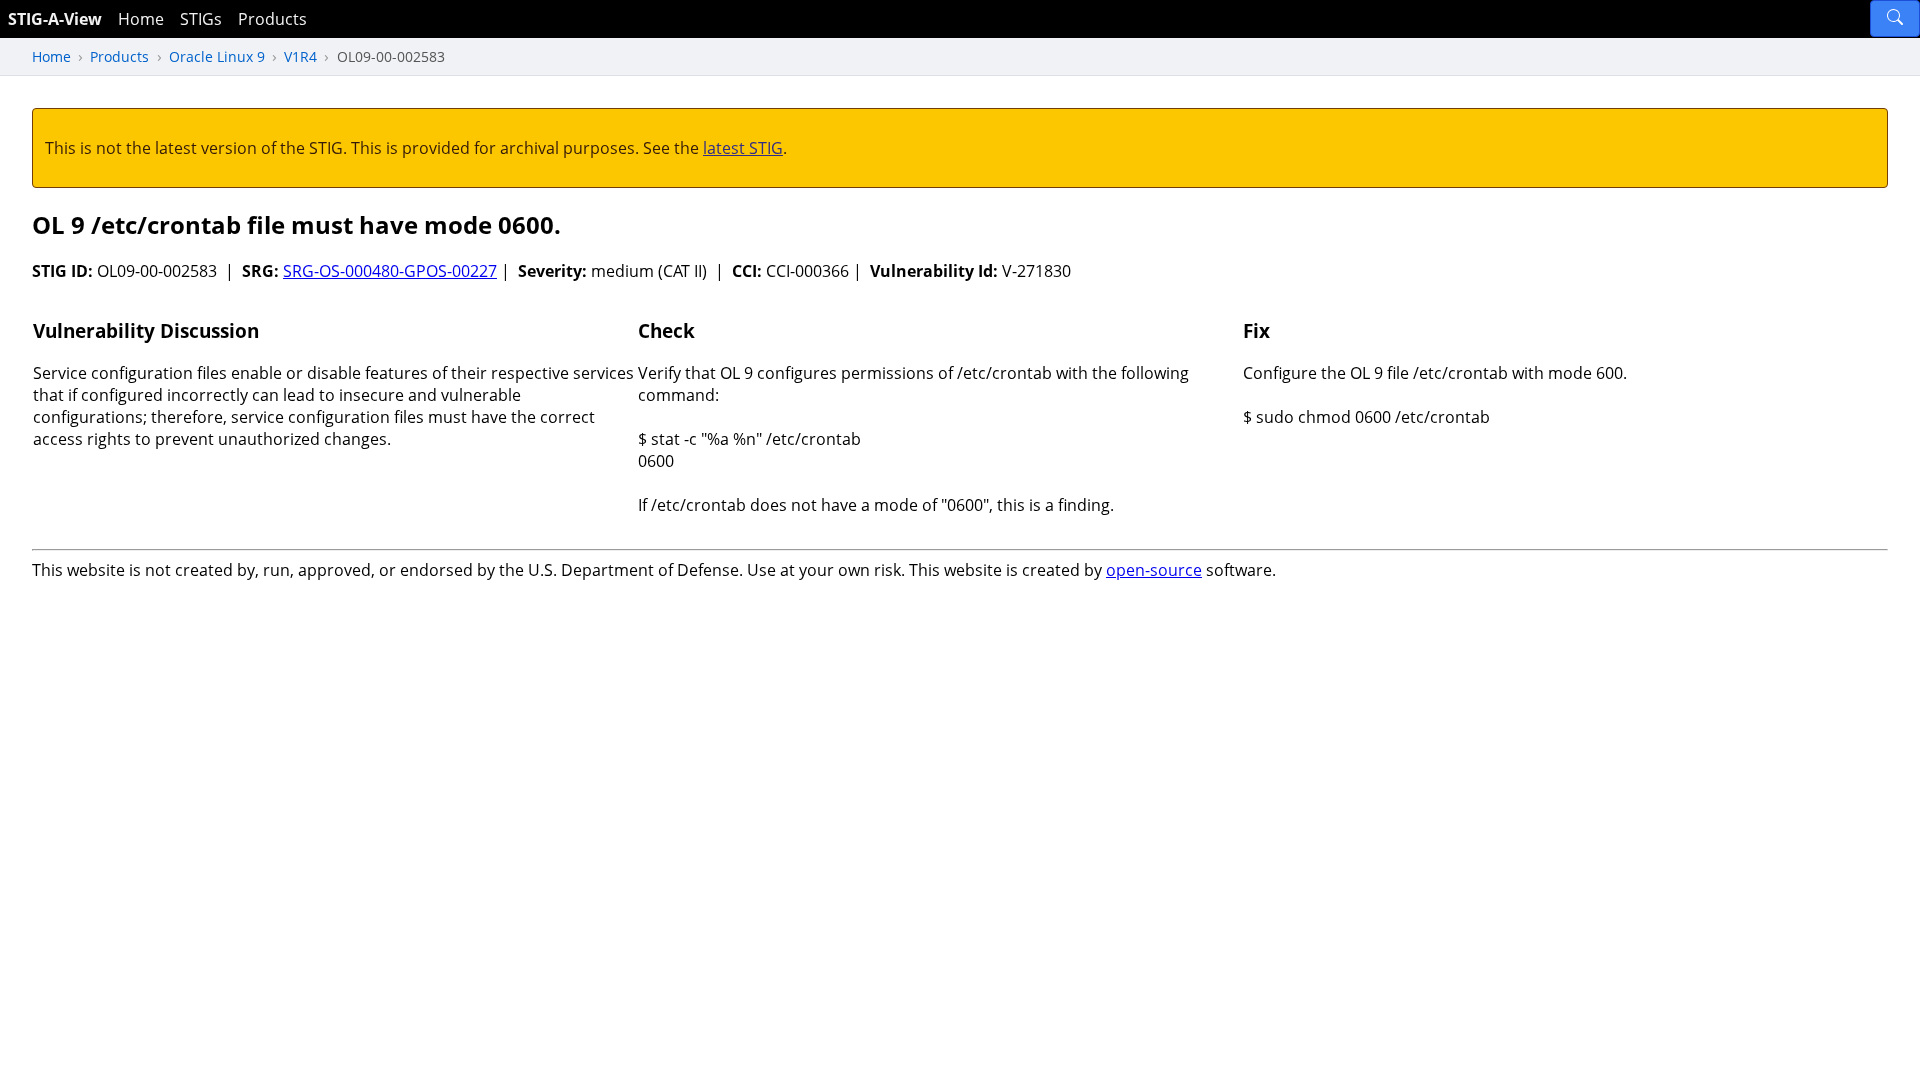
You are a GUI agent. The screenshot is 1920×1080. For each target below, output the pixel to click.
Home (141, 19)
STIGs (201, 19)
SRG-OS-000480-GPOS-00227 (390, 271)
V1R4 (300, 56)
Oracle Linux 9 (217, 56)
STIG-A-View (55, 19)
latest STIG (743, 148)
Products (272, 19)
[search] (1895, 18)
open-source (1154, 570)
